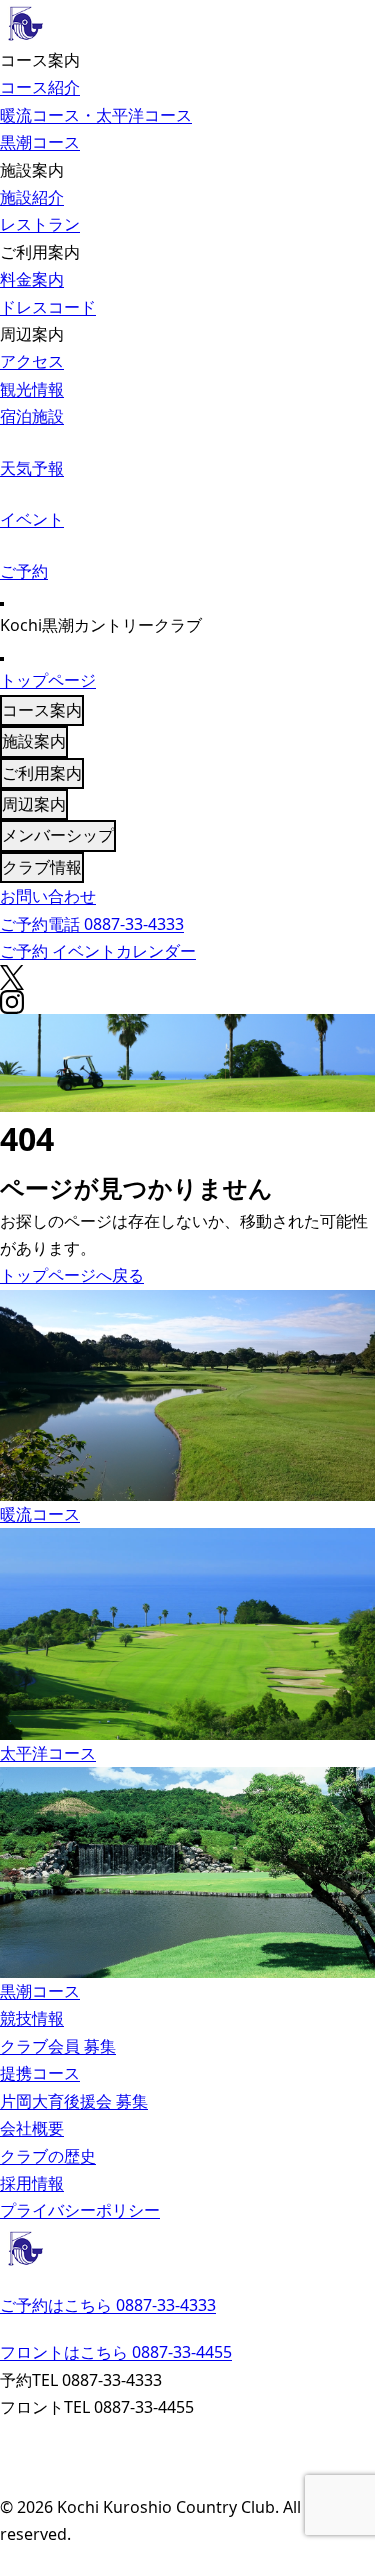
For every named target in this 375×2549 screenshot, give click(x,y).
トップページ (48, 680)
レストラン (40, 224)
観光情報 (32, 389)
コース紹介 (40, 87)
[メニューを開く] (2, 604)
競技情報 (32, 2018)
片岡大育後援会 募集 (74, 2101)
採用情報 (32, 2183)
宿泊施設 (32, 416)
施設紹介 (32, 197)
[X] (187, 977)
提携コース (40, 2073)
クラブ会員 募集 (58, 2046)
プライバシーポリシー (80, 2210)
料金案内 (32, 279)
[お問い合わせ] (187, 2433)
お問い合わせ (48, 896)
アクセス (32, 361)
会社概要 (32, 2128)
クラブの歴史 (48, 2156)
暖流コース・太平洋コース (96, 115)
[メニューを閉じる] (2, 659)
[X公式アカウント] (187, 2457)
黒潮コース (40, 142)
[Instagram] (187, 1002)
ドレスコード (48, 307)
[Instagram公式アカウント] (187, 2482)
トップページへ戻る (72, 1275)
